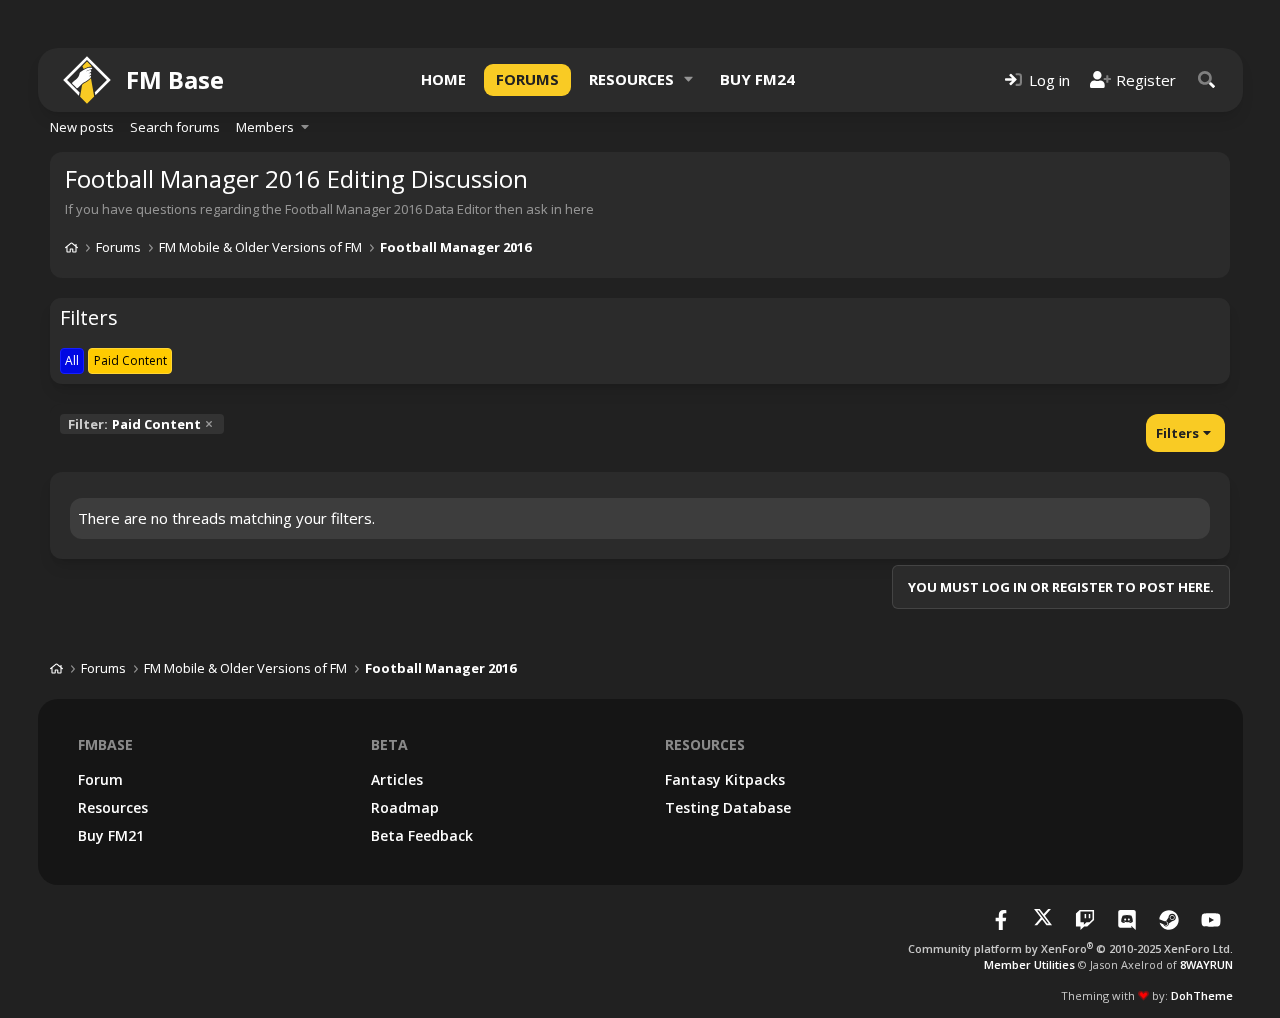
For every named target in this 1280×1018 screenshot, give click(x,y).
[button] (689, 79)
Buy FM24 (757, 79)
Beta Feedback (422, 835)
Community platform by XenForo (1070, 948)
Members (265, 127)
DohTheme (1202, 995)
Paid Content (134, 424)
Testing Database (728, 807)
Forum (100, 779)
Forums (527, 79)
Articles (397, 779)
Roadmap (405, 807)
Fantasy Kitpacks (725, 779)
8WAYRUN (1206, 964)
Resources (631, 79)
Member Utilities (1029, 964)
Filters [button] (1177, 433)
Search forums (175, 127)
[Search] (1207, 79)
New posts (82, 127)
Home (443, 79)
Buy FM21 (111, 835)
